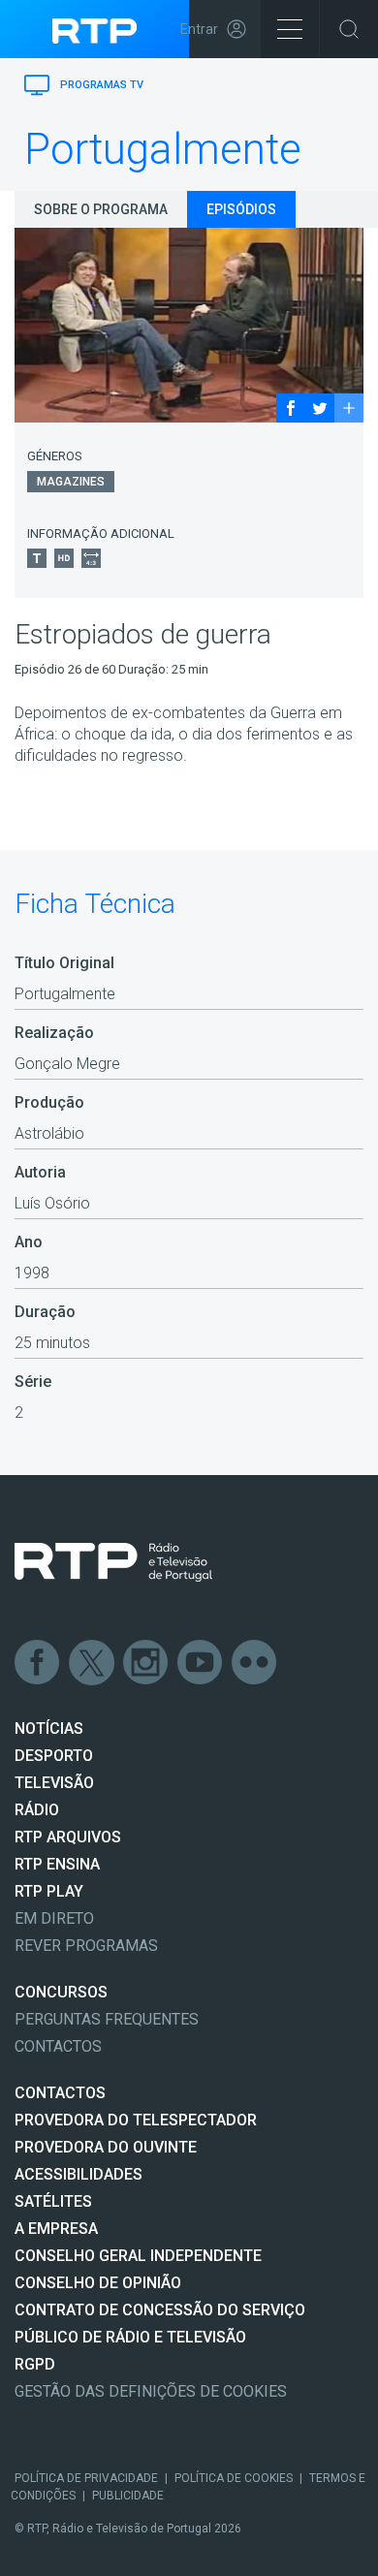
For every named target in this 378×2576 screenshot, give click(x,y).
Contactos (58, 2046)
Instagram (146, 1663)
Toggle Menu (290, 29)
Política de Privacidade (86, 2478)
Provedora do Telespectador (136, 2120)
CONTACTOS (60, 2093)
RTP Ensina (57, 1864)
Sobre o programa (101, 209)
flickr (255, 1663)
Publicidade (128, 2496)
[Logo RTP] (113, 1562)
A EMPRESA (56, 2229)
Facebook (38, 1663)
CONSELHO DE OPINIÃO (98, 2283)
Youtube (201, 1663)
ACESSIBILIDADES (79, 2174)
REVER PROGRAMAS (86, 1946)
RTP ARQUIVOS (68, 1837)
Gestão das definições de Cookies (151, 2391)
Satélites (53, 2201)
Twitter (92, 1663)
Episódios (241, 209)
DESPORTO (54, 1756)
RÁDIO (37, 1810)
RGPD (35, 2364)
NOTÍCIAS (49, 1728)
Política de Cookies (234, 2478)
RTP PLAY (49, 1891)
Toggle (349, 29)
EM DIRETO (54, 1918)
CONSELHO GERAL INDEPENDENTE (138, 2256)
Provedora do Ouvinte (106, 2147)
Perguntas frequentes (107, 2019)
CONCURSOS (61, 1992)
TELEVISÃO (54, 1783)
